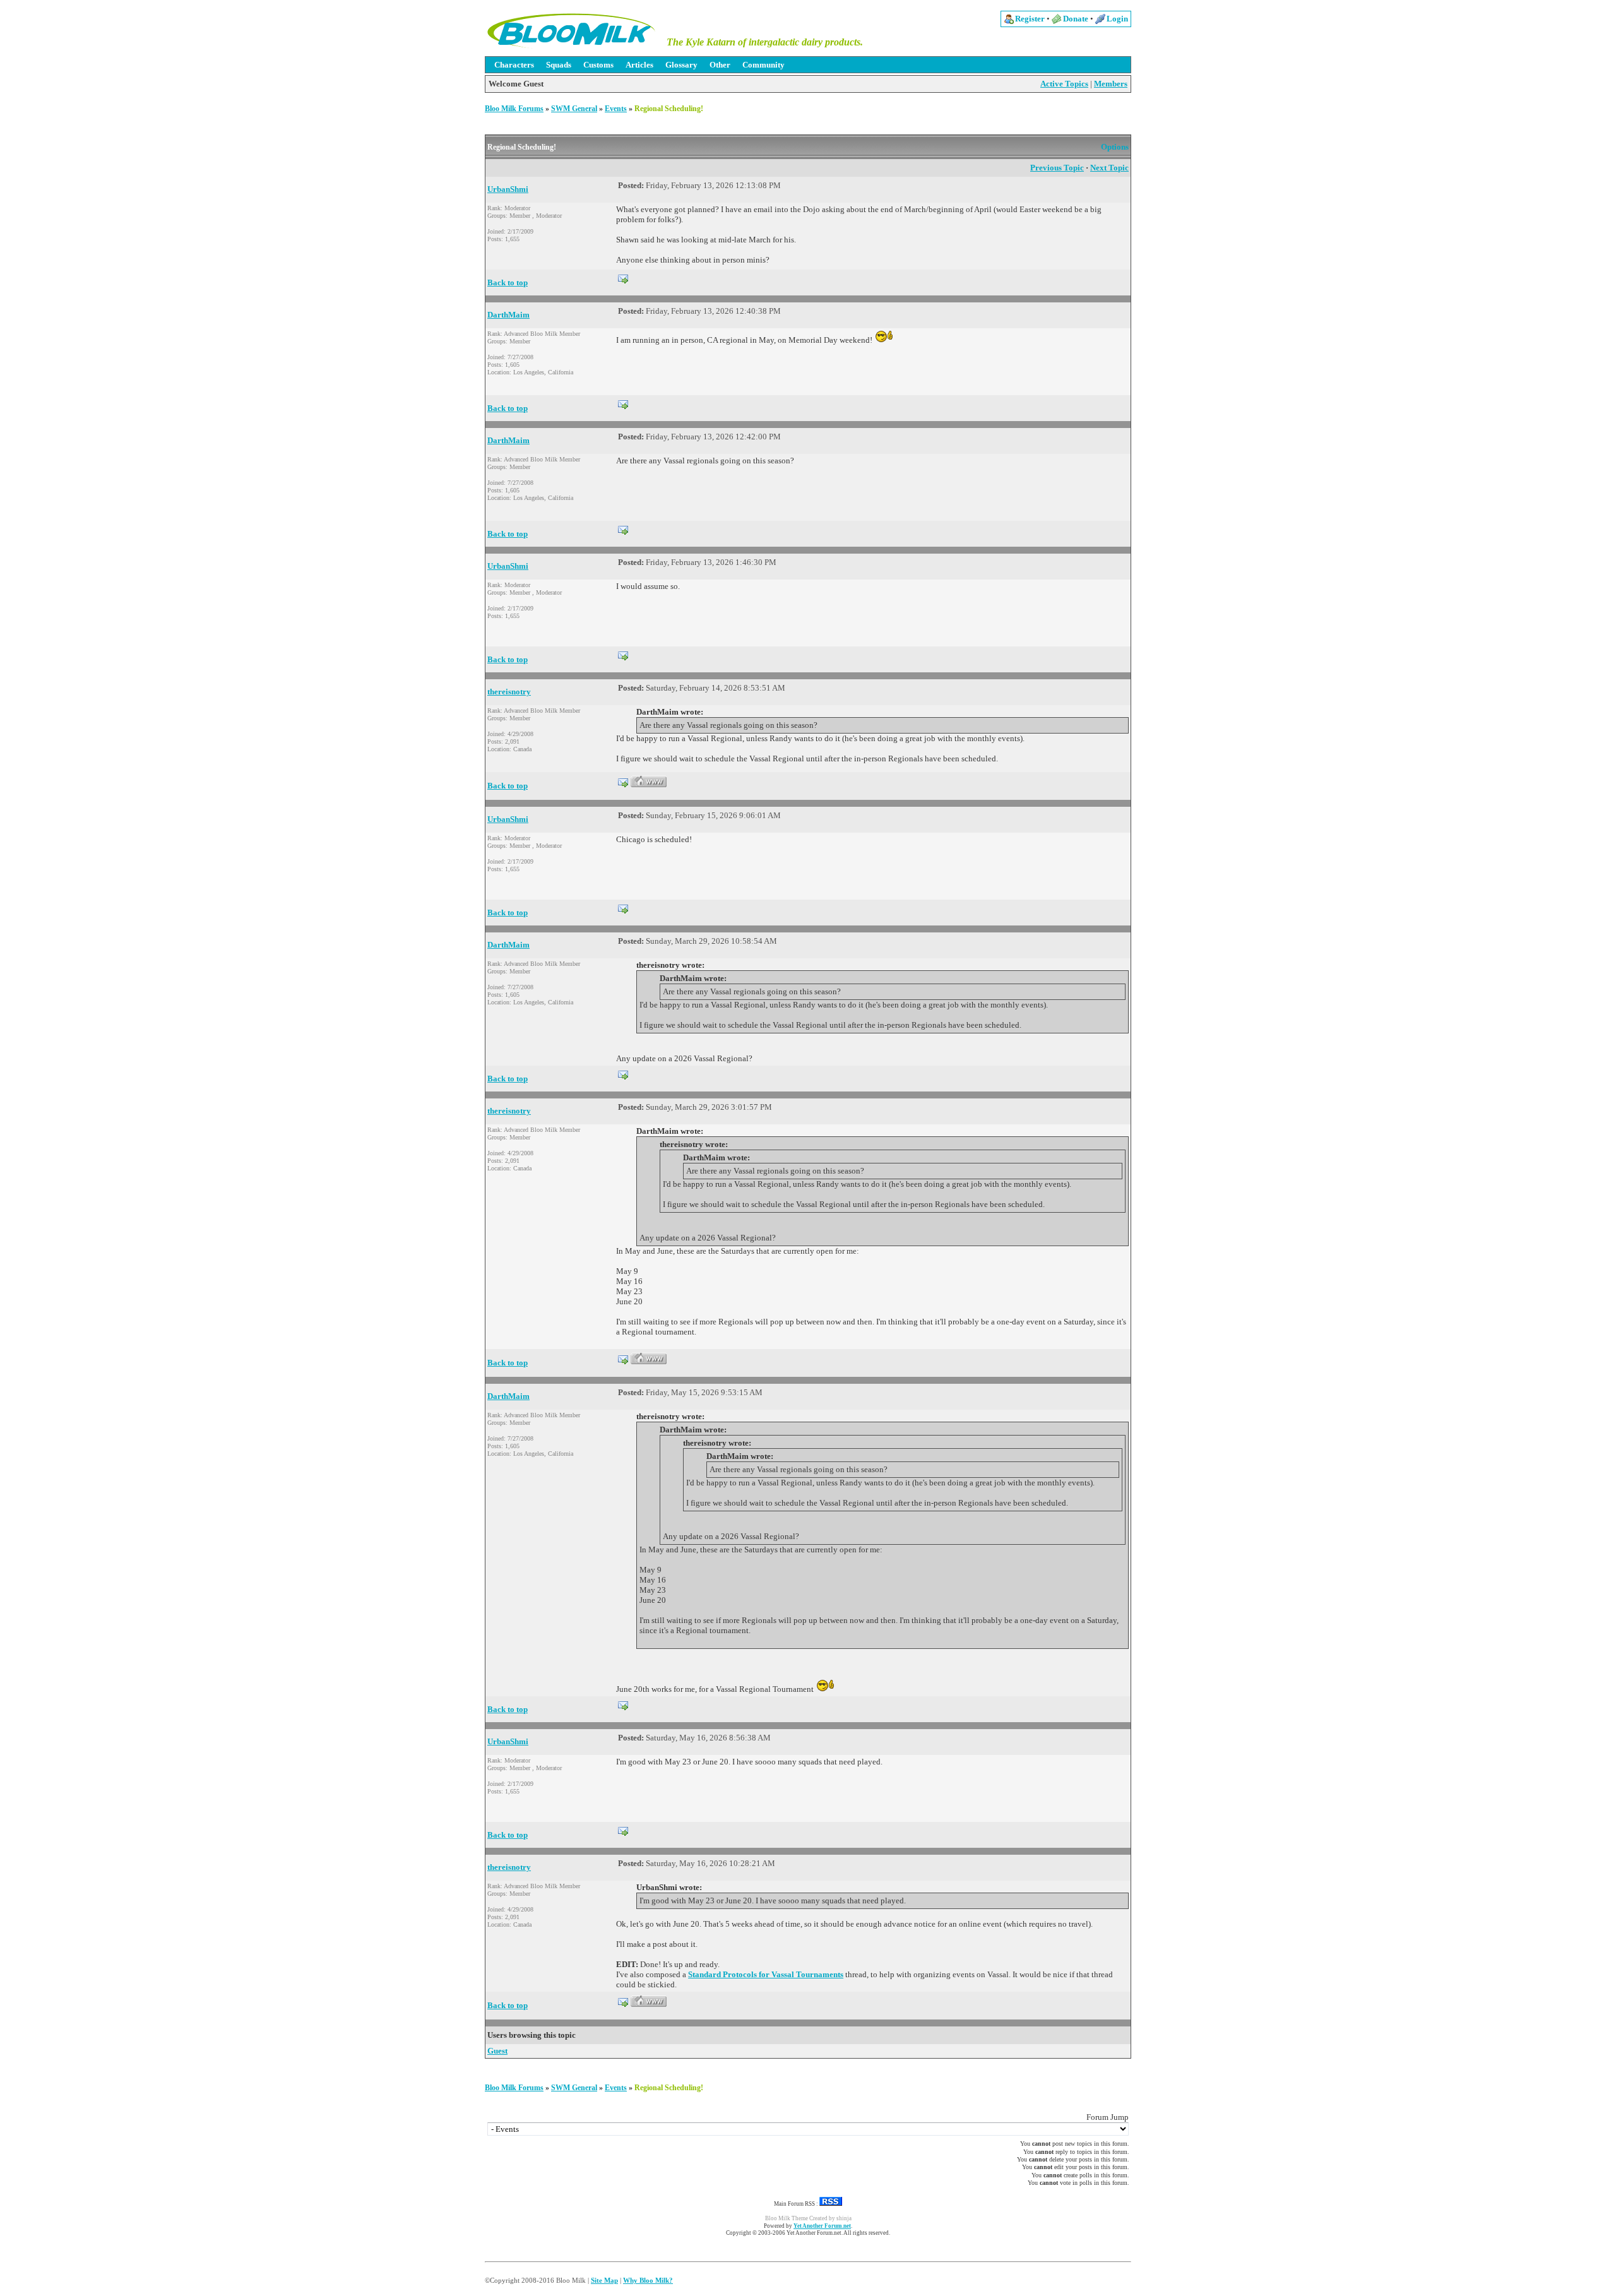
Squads (559, 65)
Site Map (604, 2280)
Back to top (508, 283)
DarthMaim (508, 315)
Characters (514, 65)
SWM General (574, 109)
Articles (639, 65)
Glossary (681, 65)
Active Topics (1064, 84)
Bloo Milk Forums (514, 109)
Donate (1076, 19)
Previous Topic (1057, 168)
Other (720, 65)
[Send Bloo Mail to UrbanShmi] (623, 277)
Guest (497, 2051)
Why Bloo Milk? (648, 2280)
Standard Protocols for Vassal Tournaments (766, 1974)
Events (616, 109)
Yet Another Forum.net (822, 2226)
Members (1111, 84)
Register (1030, 19)
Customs (598, 65)
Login (1117, 19)
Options (1115, 147)
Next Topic (1109, 168)
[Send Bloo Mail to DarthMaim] (623, 403)
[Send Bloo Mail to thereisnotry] (623, 781)
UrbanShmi (508, 189)
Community (763, 65)
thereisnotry (509, 692)
